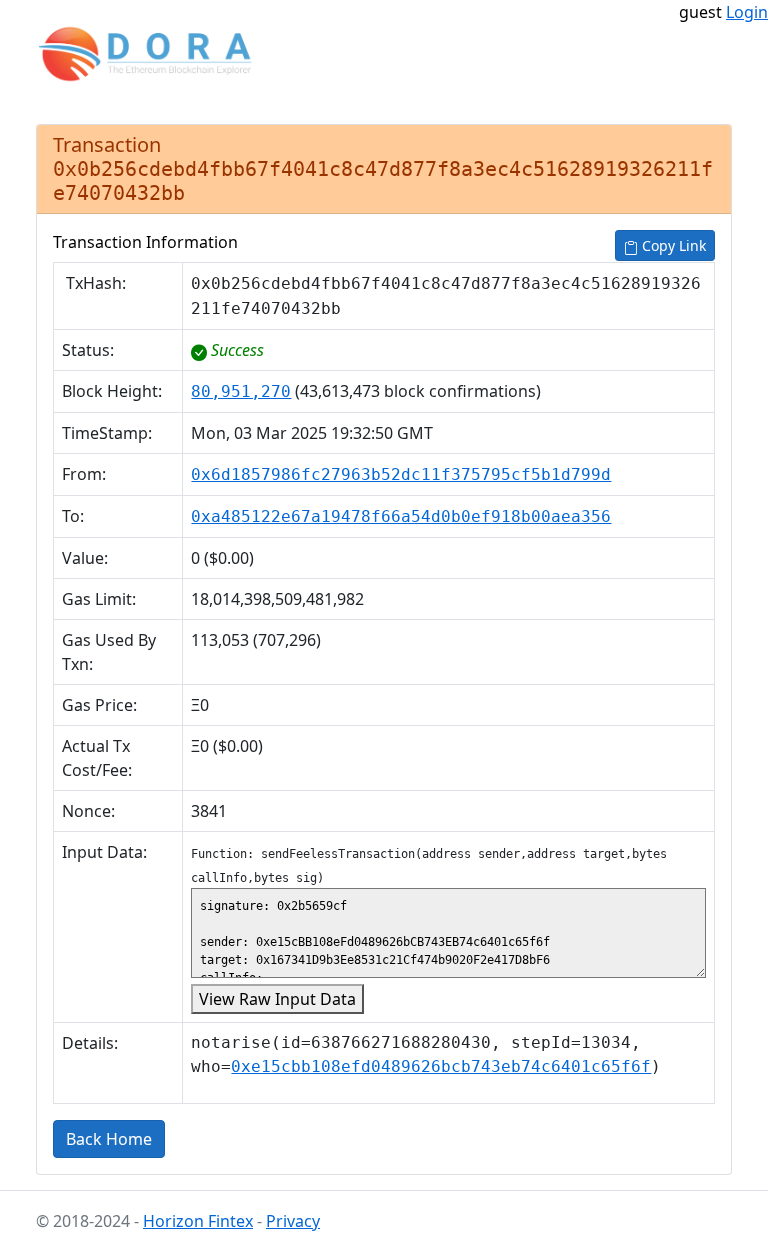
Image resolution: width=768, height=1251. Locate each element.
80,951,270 (241, 391)
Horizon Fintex (198, 1221)
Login (747, 12)
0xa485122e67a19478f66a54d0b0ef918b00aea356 (401, 516)
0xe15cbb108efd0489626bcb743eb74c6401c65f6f (441, 1066)
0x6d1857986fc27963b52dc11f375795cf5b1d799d (401, 474)
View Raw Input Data (277, 999)
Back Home (109, 1139)
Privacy (293, 1221)
